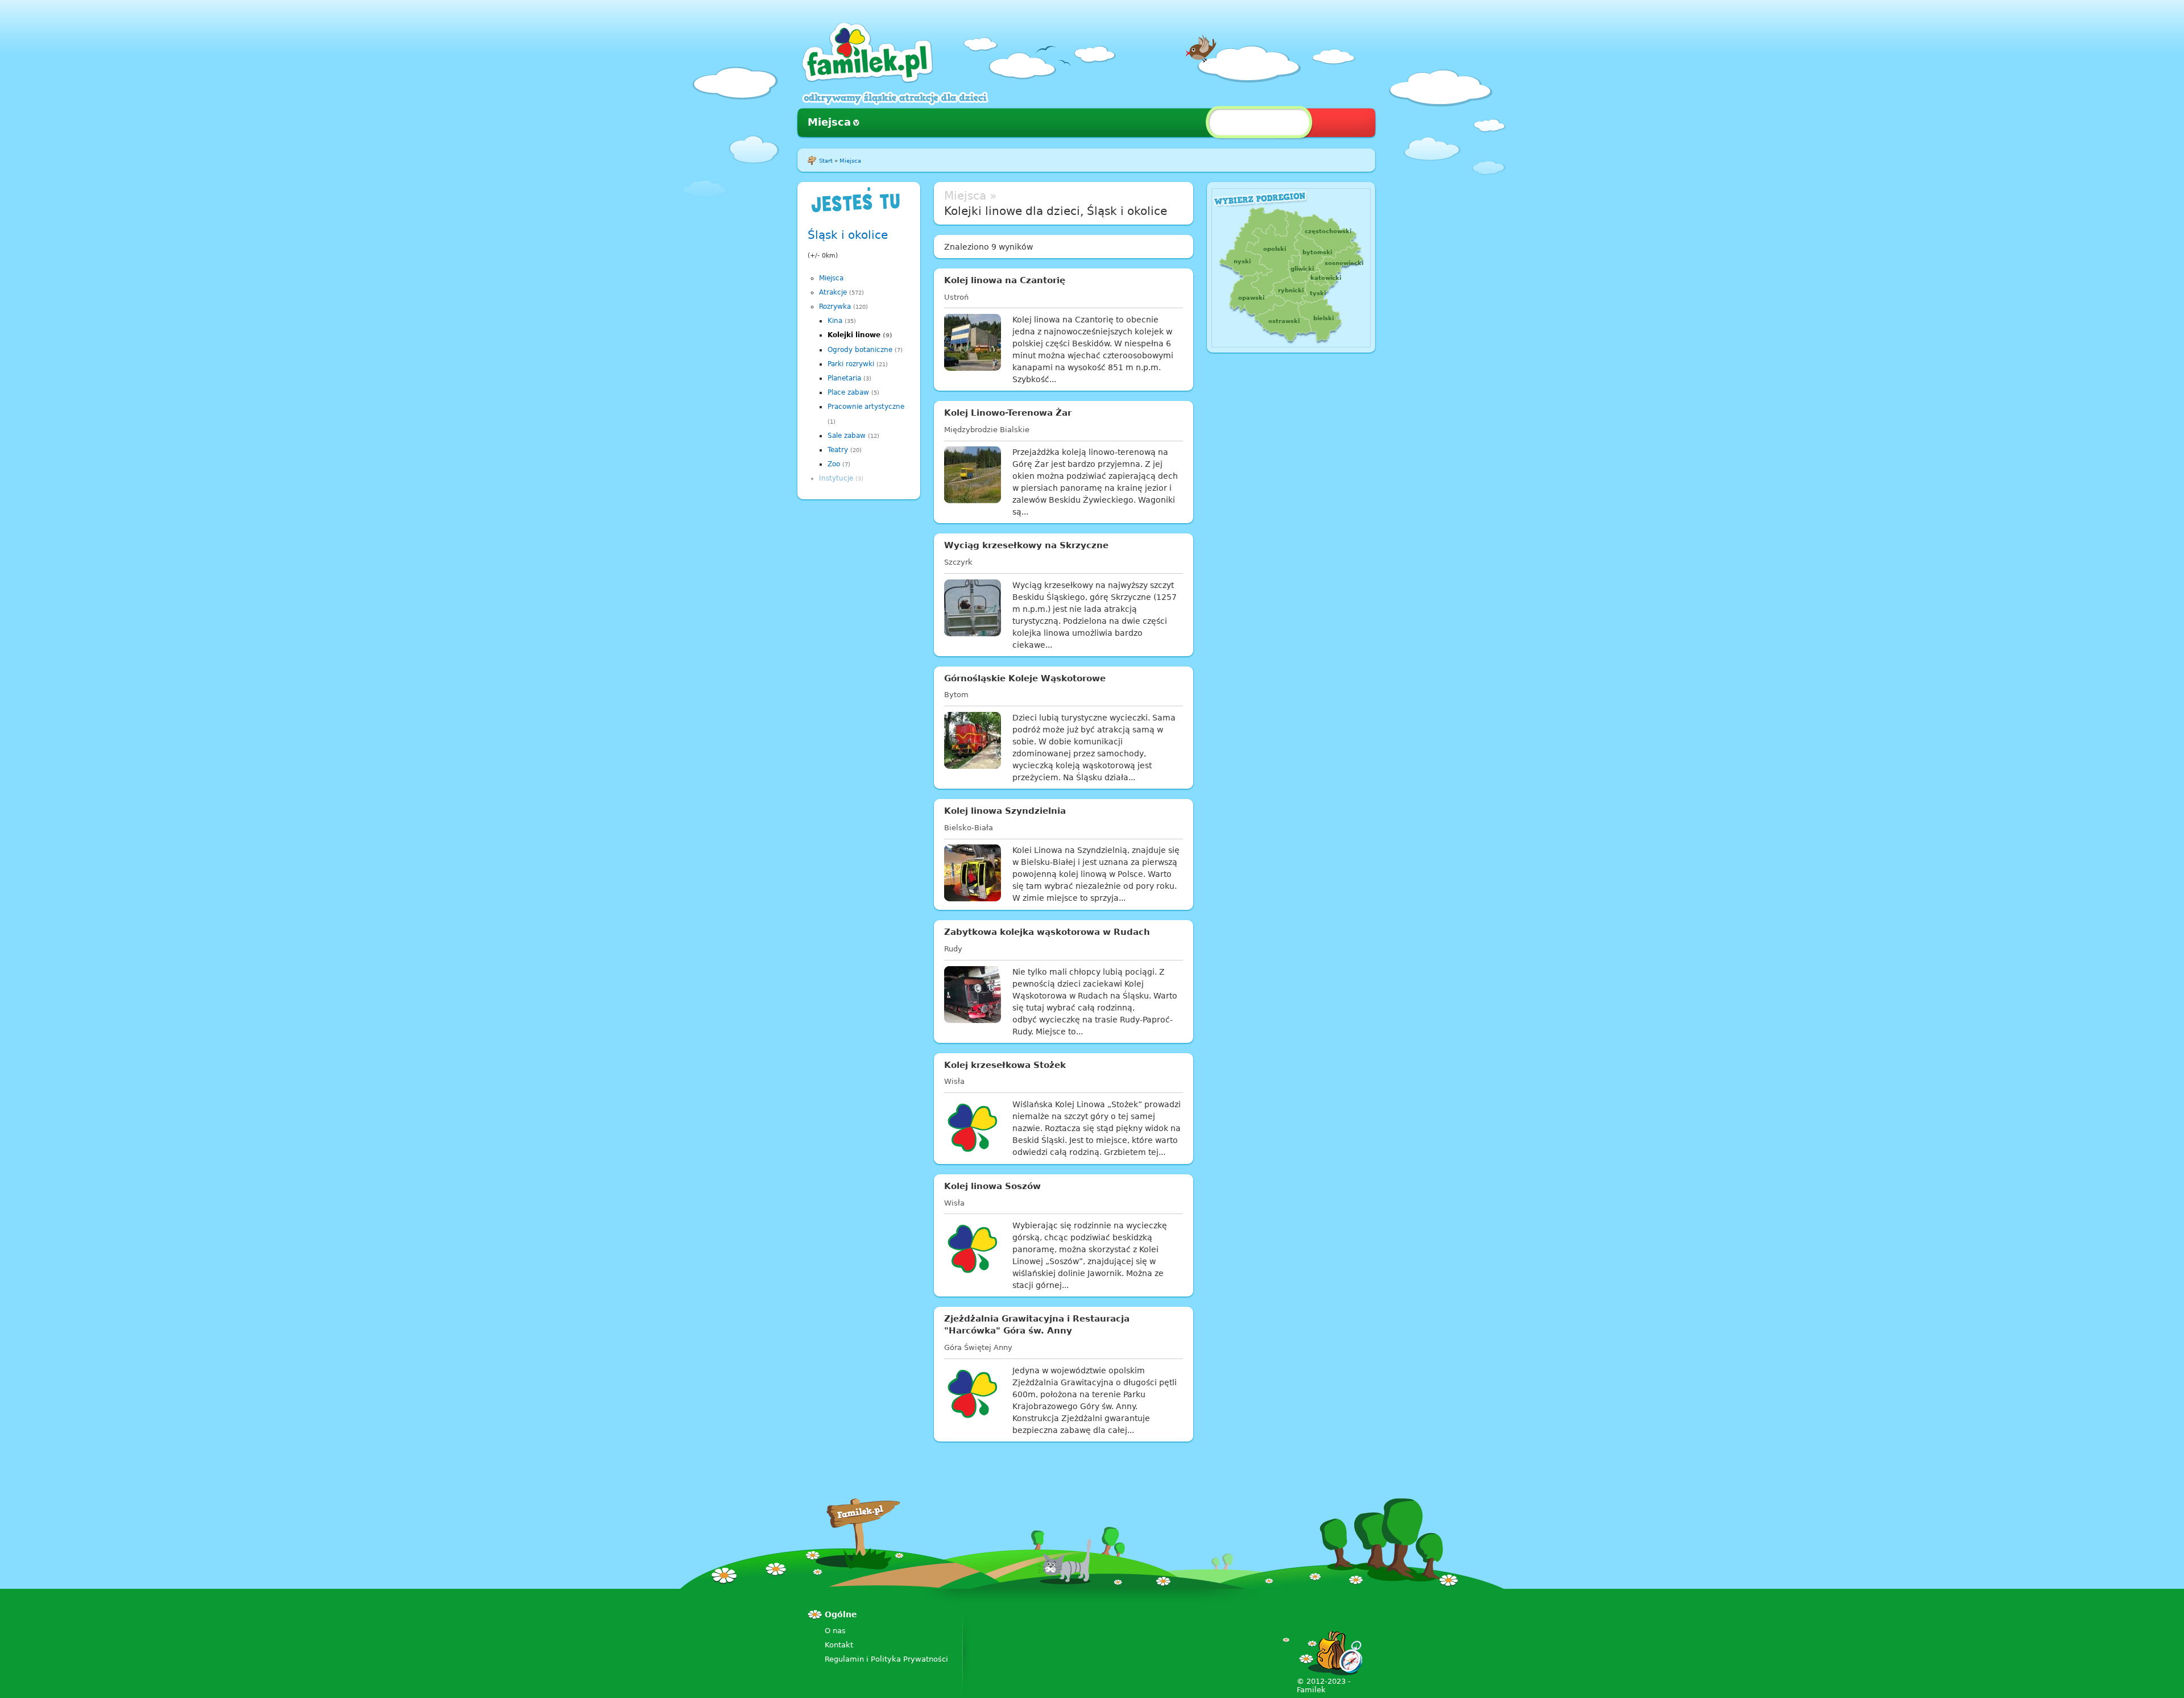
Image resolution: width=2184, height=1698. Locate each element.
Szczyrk (958, 562)
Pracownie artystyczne (866, 407)
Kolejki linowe (854, 335)
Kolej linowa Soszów (992, 1186)
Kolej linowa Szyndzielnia (1005, 811)
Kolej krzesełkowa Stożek (1005, 1065)
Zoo (834, 464)
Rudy (953, 949)
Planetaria (844, 378)
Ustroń (956, 297)
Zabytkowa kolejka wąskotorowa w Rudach (1047, 932)
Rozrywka (835, 307)
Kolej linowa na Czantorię (1005, 280)
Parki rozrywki (851, 364)
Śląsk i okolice (848, 235)
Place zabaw (848, 392)
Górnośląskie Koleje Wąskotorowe (1025, 678)
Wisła (954, 1081)
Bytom (956, 695)
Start (826, 161)
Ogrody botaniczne (860, 350)
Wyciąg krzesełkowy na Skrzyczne (1026, 545)
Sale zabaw (847, 436)
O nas (835, 1631)
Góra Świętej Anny (978, 1347)
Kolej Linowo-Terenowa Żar (1008, 413)
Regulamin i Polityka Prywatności (886, 1659)
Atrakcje (833, 292)
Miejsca (829, 122)
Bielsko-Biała (969, 828)
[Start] (867, 80)
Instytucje (836, 478)
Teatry (838, 450)
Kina (835, 321)
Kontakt (839, 1645)
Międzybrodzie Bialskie (987, 430)
